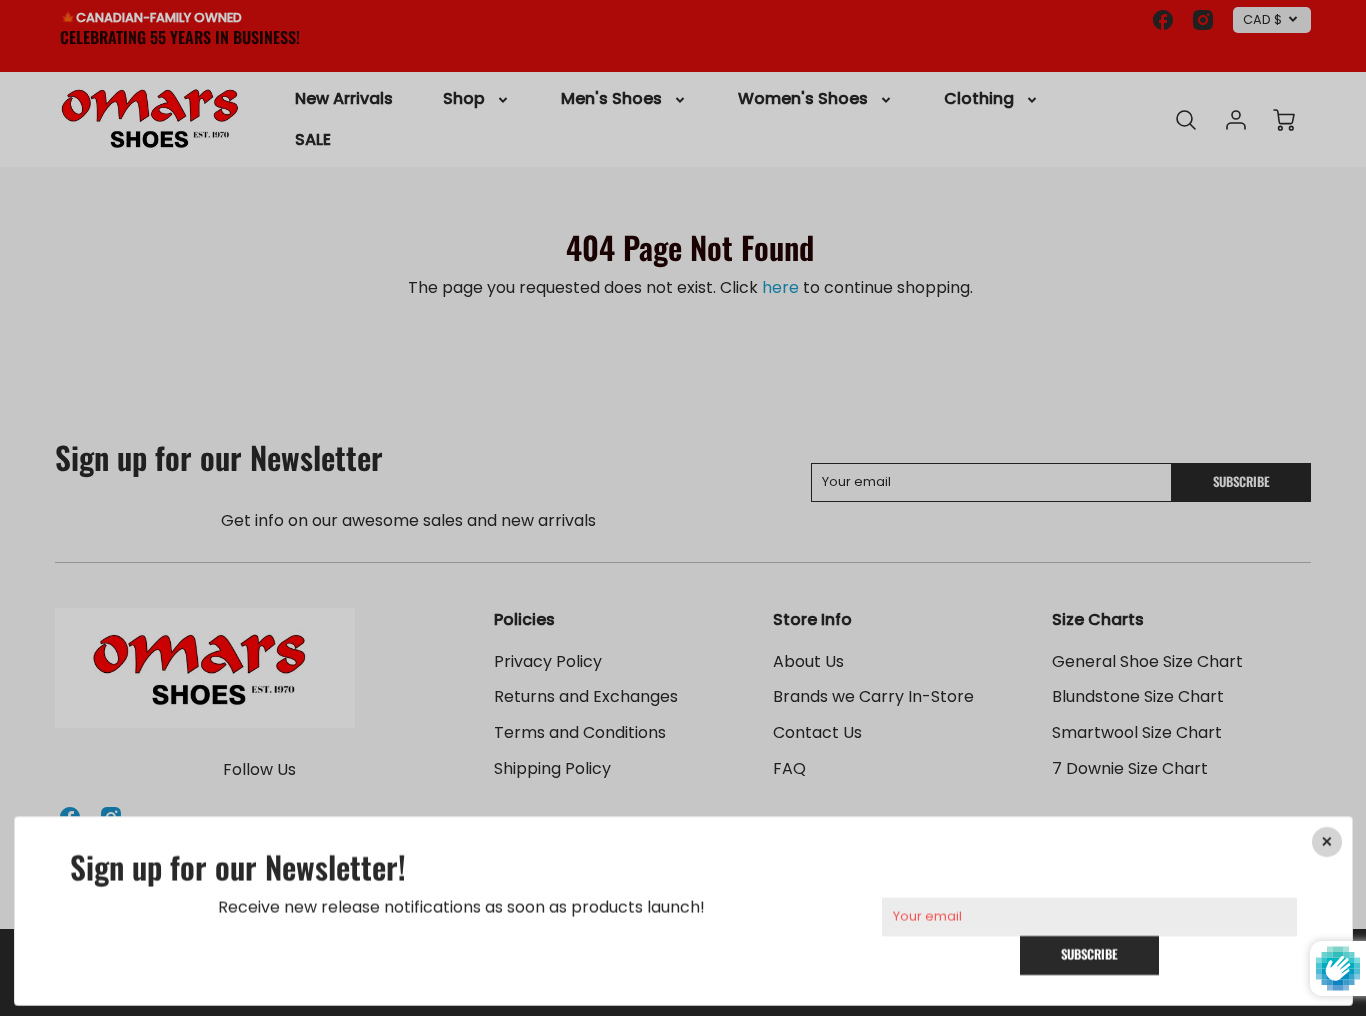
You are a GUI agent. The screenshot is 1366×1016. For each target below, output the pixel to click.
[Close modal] (1326, 842)
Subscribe (1089, 954)
